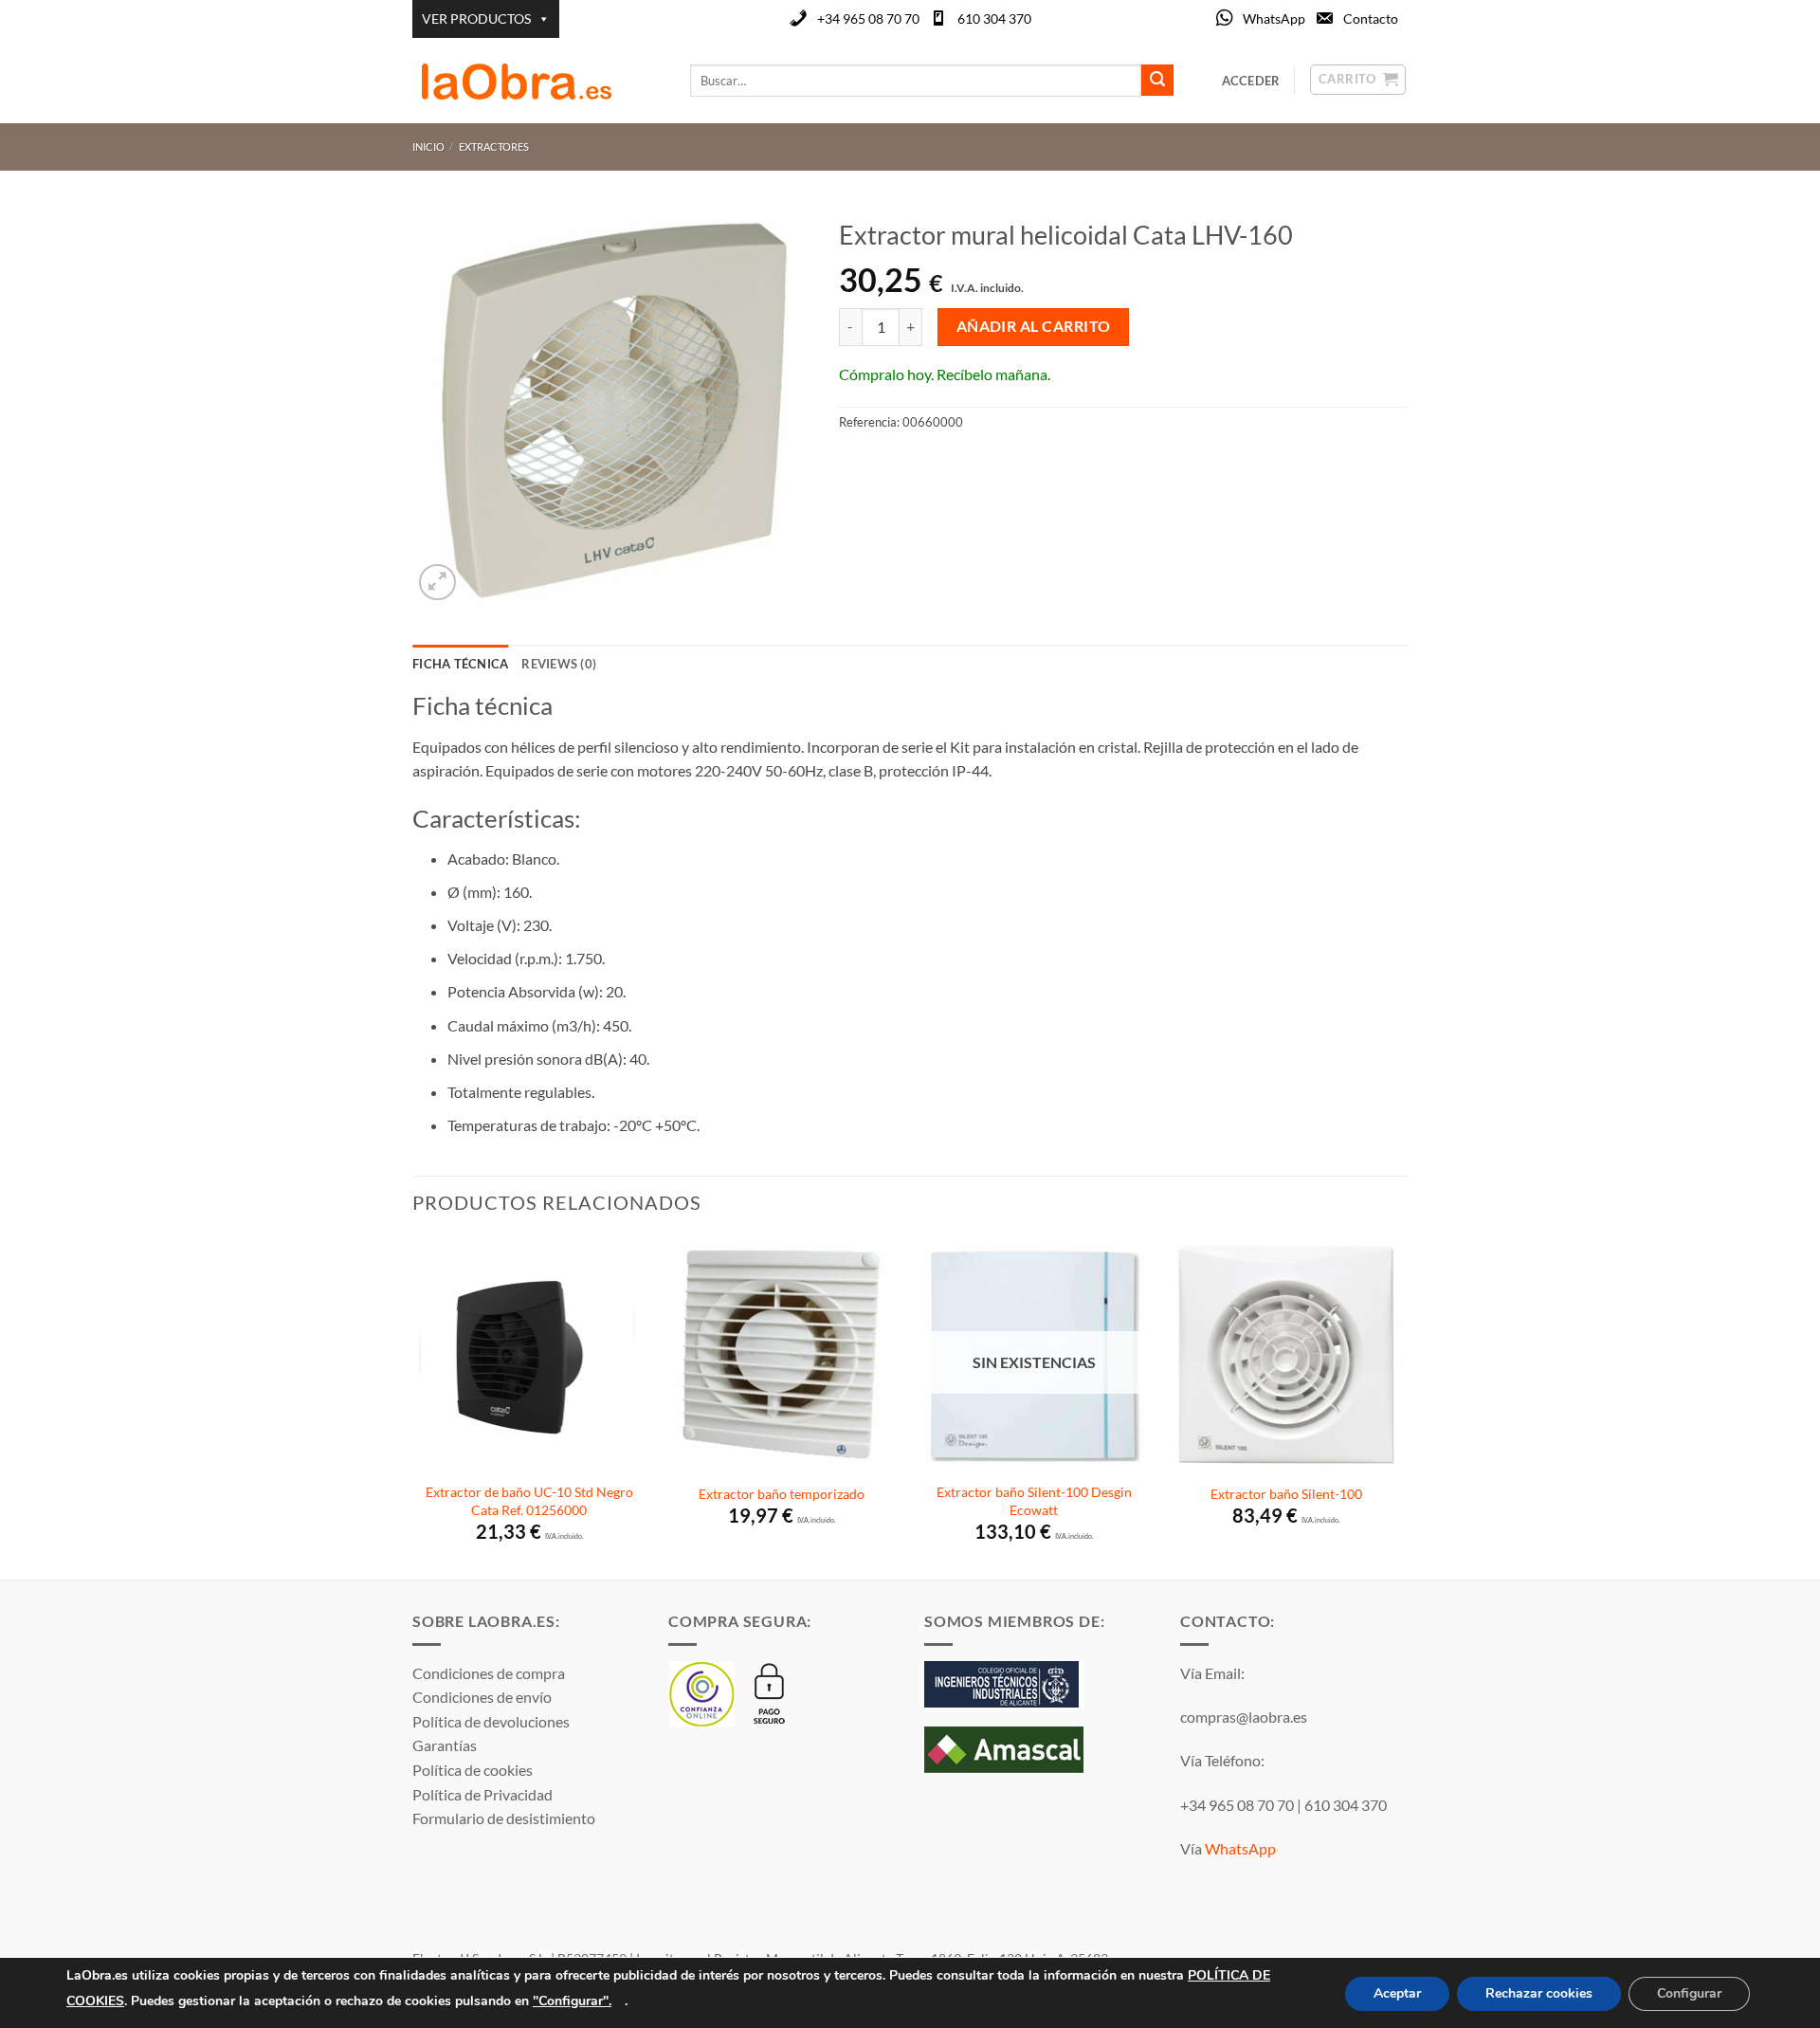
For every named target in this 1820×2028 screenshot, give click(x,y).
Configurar (1689, 1993)
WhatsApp (1274, 18)
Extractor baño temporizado (782, 1494)
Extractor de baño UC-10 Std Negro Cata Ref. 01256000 (529, 1501)
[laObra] (537, 81)
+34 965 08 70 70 (868, 18)
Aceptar (1397, 1993)
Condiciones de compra (489, 1673)
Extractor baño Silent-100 (1286, 1494)
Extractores (494, 146)
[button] (437, 583)
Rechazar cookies (1539, 1993)
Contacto (1371, 18)
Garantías (445, 1745)
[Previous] (413, 1406)
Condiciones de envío (482, 1697)
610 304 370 (994, 18)
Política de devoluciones (491, 1721)
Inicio (428, 146)
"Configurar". (572, 2000)
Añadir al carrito (1034, 326)
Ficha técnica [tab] (460, 664)
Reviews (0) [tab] (559, 664)
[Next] (1402, 1406)
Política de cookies (473, 1770)
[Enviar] (1157, 81)
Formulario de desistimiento (504, 1818)
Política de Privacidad (482, 1794)
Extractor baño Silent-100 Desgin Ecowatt (1034, 1501)
